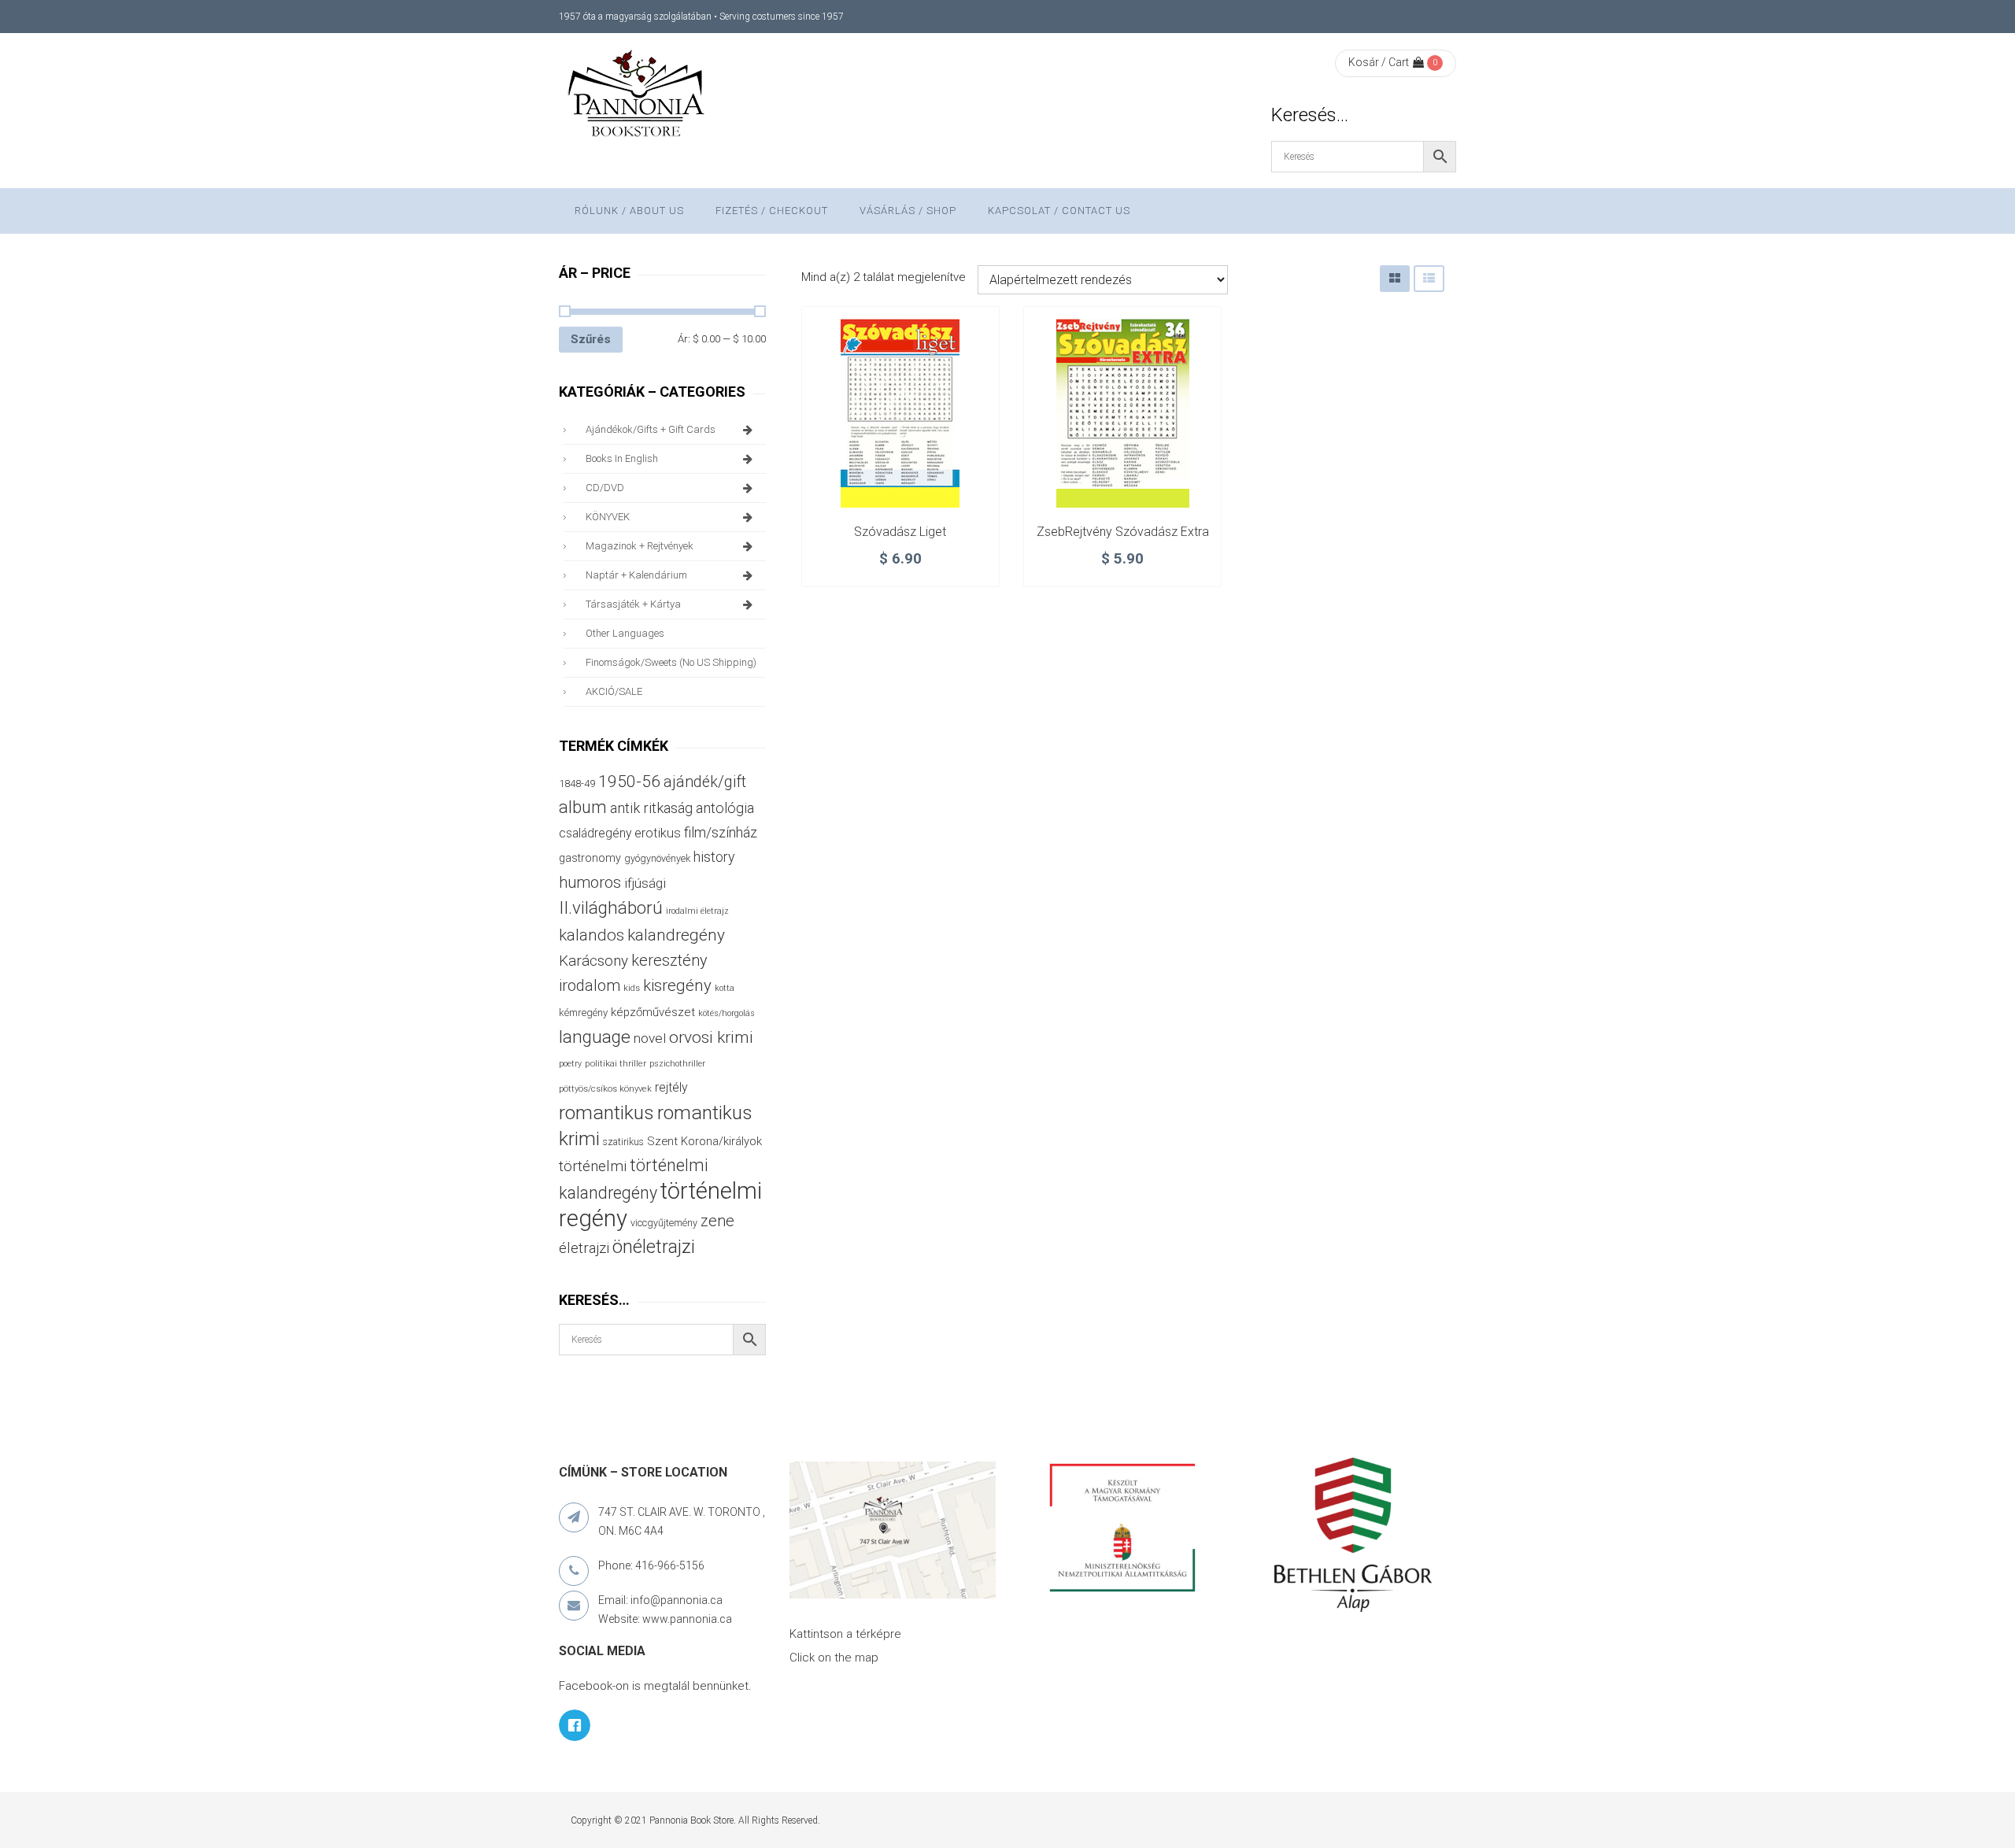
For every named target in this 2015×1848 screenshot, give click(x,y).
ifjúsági (645, 883)
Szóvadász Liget (900, 532)
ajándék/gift (705, 782)
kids (632, 988)
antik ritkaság (651, 808)
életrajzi (584, 1248)
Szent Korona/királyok (704, 1141)
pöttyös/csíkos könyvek (605, 1089)
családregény (595, 833)
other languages (625, 633)
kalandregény (676, 935)
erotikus (658, 833)
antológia (725, 808)
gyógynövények (657, 858)
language (595, 1037)
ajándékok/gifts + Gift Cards (651, 429)
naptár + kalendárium (636, 575)
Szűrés (591, 339)
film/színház (721, 832)
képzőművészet (653, 1012)
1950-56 (629, 782)
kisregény (677, 985)
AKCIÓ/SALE (614, 691)
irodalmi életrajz (697, 911)
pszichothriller (677, 1064)
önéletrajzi (654, 1247)
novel (650, 1038)
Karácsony (593, 961)
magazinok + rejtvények (640, 546)
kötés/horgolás (727, 1013)
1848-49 (577, 784)
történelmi (593, 1166)
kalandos (592, 935)
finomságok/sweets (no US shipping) (671, 662)
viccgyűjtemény (664, 1223)
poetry (570, 1064)
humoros (590, 882)
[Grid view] (1395, 278)
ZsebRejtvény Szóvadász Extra (1123, 532)
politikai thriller (616, 1063)
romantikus (606, 1112)
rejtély (671, 1087)
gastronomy (590, 858)
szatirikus (623, 1142)
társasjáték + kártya (633, 604)
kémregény (583, 1013)
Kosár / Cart (1379, 62)
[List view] (1429, 278)
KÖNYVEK (608, 517)
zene (717, 1221)
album (583, 807)
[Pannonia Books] (638, 96)
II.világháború (611, 907)
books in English (622, 458)
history (714, 857)
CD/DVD (605, 488)
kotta (725, 988)
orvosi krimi (711, 1037)
